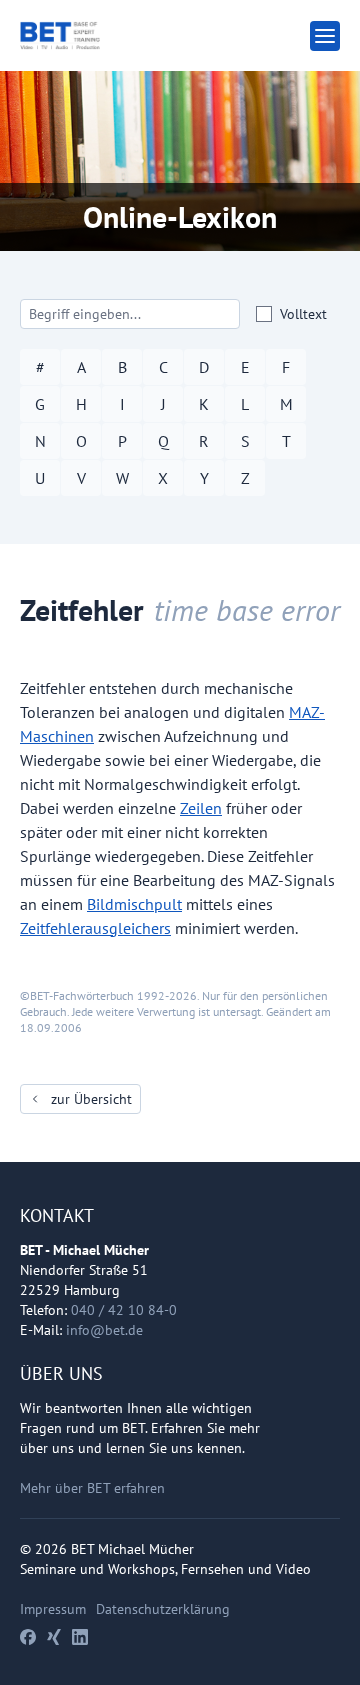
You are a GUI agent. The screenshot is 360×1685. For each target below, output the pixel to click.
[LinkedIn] (80, 1637)
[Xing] (54, 1637)
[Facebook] (28, 1637)
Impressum (53, 1609)
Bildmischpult (134, 904)
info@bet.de (104, 1330)
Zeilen (201, 808)
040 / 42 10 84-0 (124, 1310)
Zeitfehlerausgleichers (95, 928)
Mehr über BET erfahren (92, 1488)
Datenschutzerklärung (163, 1609)
